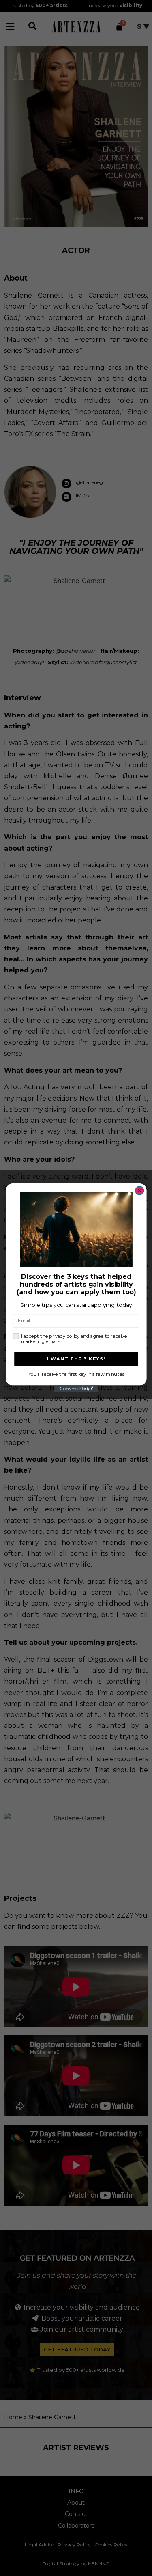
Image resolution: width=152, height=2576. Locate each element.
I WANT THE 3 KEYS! (76, 1359)
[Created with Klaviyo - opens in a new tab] (76, 1389)
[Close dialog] (139, 1191)
